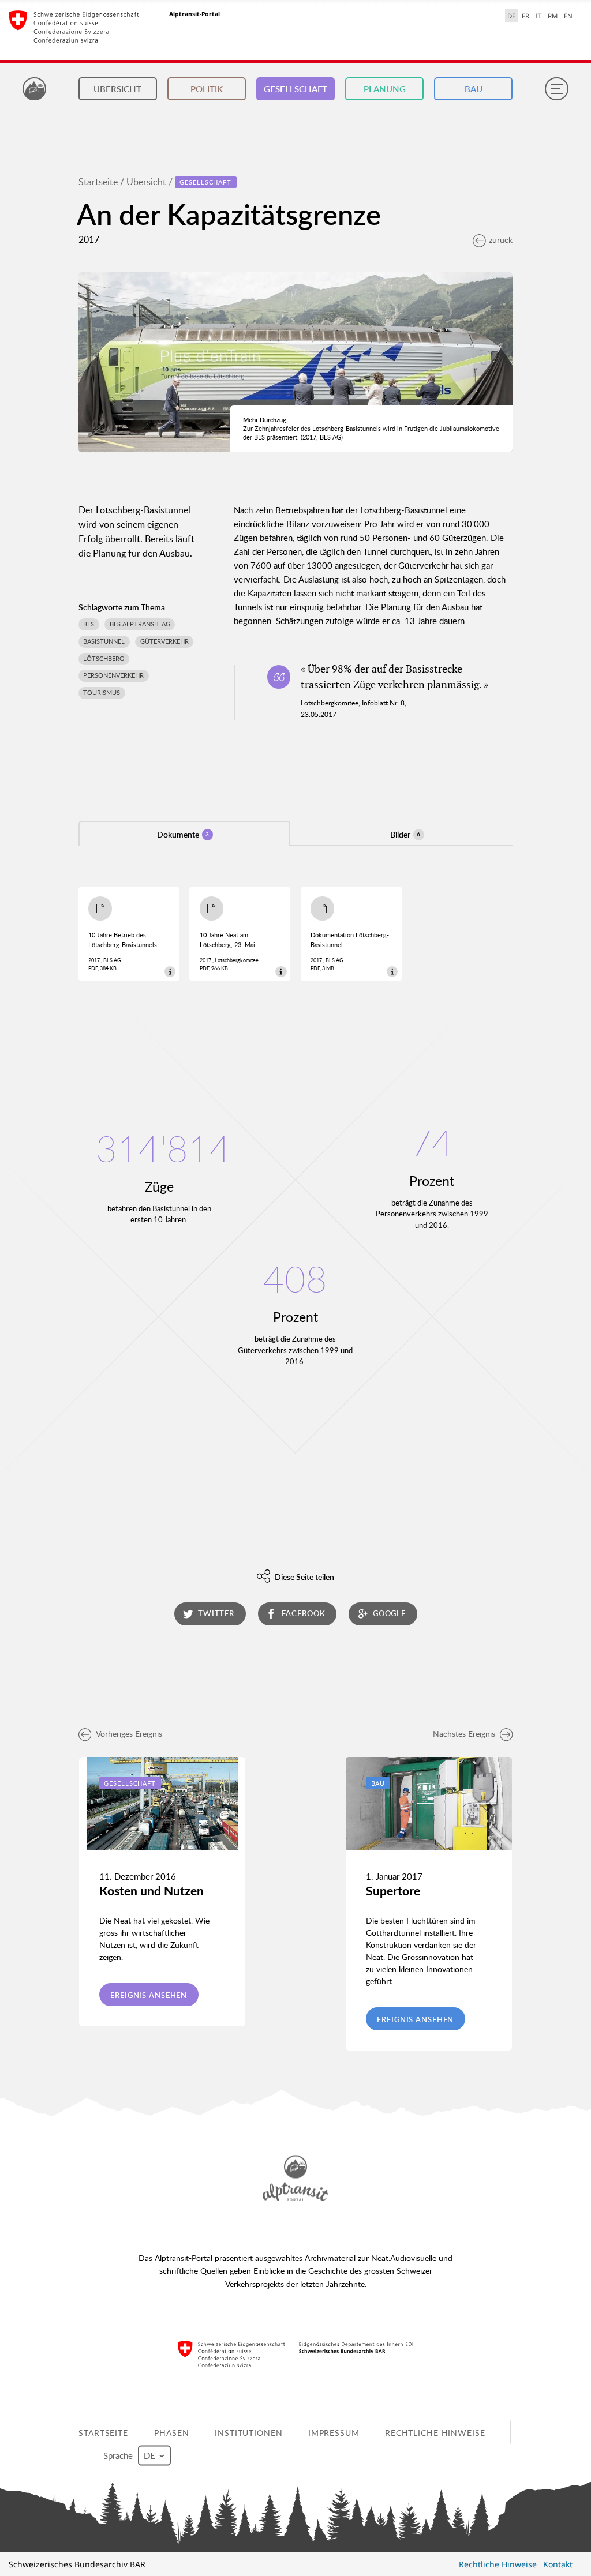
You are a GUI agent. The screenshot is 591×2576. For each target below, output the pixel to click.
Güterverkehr (164, 641)
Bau (474, 89)
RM (553, 16)
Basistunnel (104, 641)
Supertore (393, 1891)
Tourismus (102, 693)
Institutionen (248, 2432)
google (389, 1613)
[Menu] (556, 89)
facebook (303, 1613)
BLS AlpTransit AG (140, 624)
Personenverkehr (113, 675)
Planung (385, 89)
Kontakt (558, 2564)
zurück (501, 240)
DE (511, 16)
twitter (216, 1613)
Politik (207, 89)
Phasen (171, 2432)
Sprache (119, 2455)
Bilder (405, 834)
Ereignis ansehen (149, 1995)
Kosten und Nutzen (152, 1891)
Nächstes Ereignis (464, 1734)
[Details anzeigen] (170, 972)
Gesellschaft (295, 89)
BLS (89, 624)
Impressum (334, 2432)
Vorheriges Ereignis (129, 1734)
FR (525, 16)
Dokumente (183, 834)
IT (538, 16)
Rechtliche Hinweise (435, 2432)
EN (568, 16)
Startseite (98, 182)
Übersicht (117, 89)
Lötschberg (104, 659)
